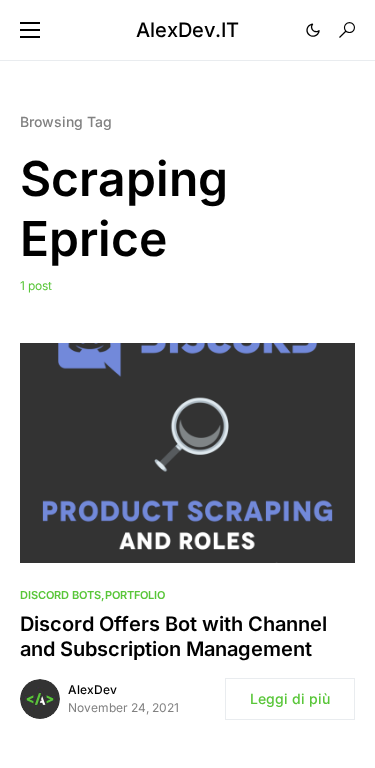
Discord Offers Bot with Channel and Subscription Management (173, 636)
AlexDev (92, 689)
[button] (30, 30)
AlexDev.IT (187, 30)
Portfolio (135, 595)
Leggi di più (290, 698)
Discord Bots (60, 595)
